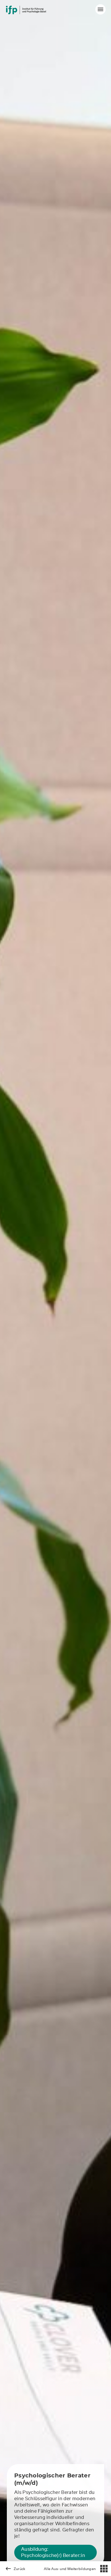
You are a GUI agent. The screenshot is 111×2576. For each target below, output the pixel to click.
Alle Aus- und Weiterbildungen (70, 2569)
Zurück (19, 2569)
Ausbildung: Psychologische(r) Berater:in (53, 2552)
